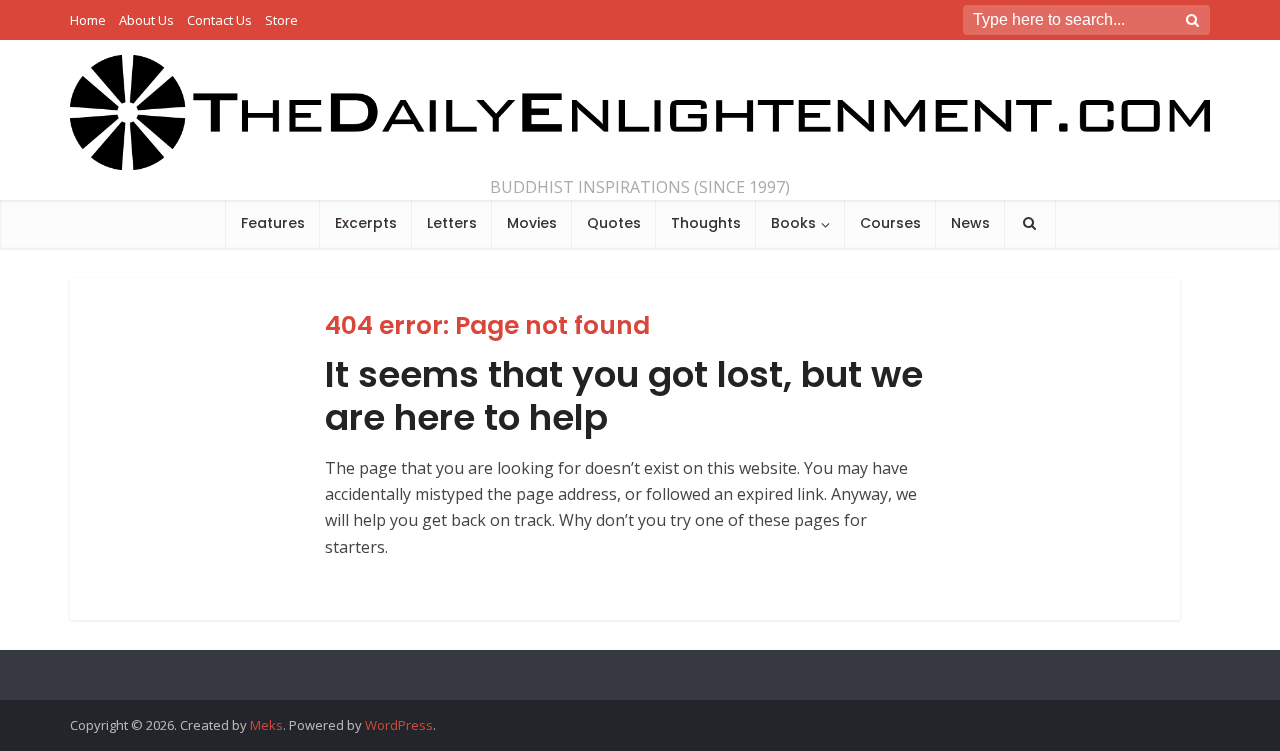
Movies (532, 223)
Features (273, 223)
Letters (452, 223)
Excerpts (366, 223)
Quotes (614, 223)
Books (793, 223)
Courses (890, 223)
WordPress (399, 725)
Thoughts (706, 223)
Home (88, 20)
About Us (146, 20)
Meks (266, 725)
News (970, 223)
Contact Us (219, 20)
